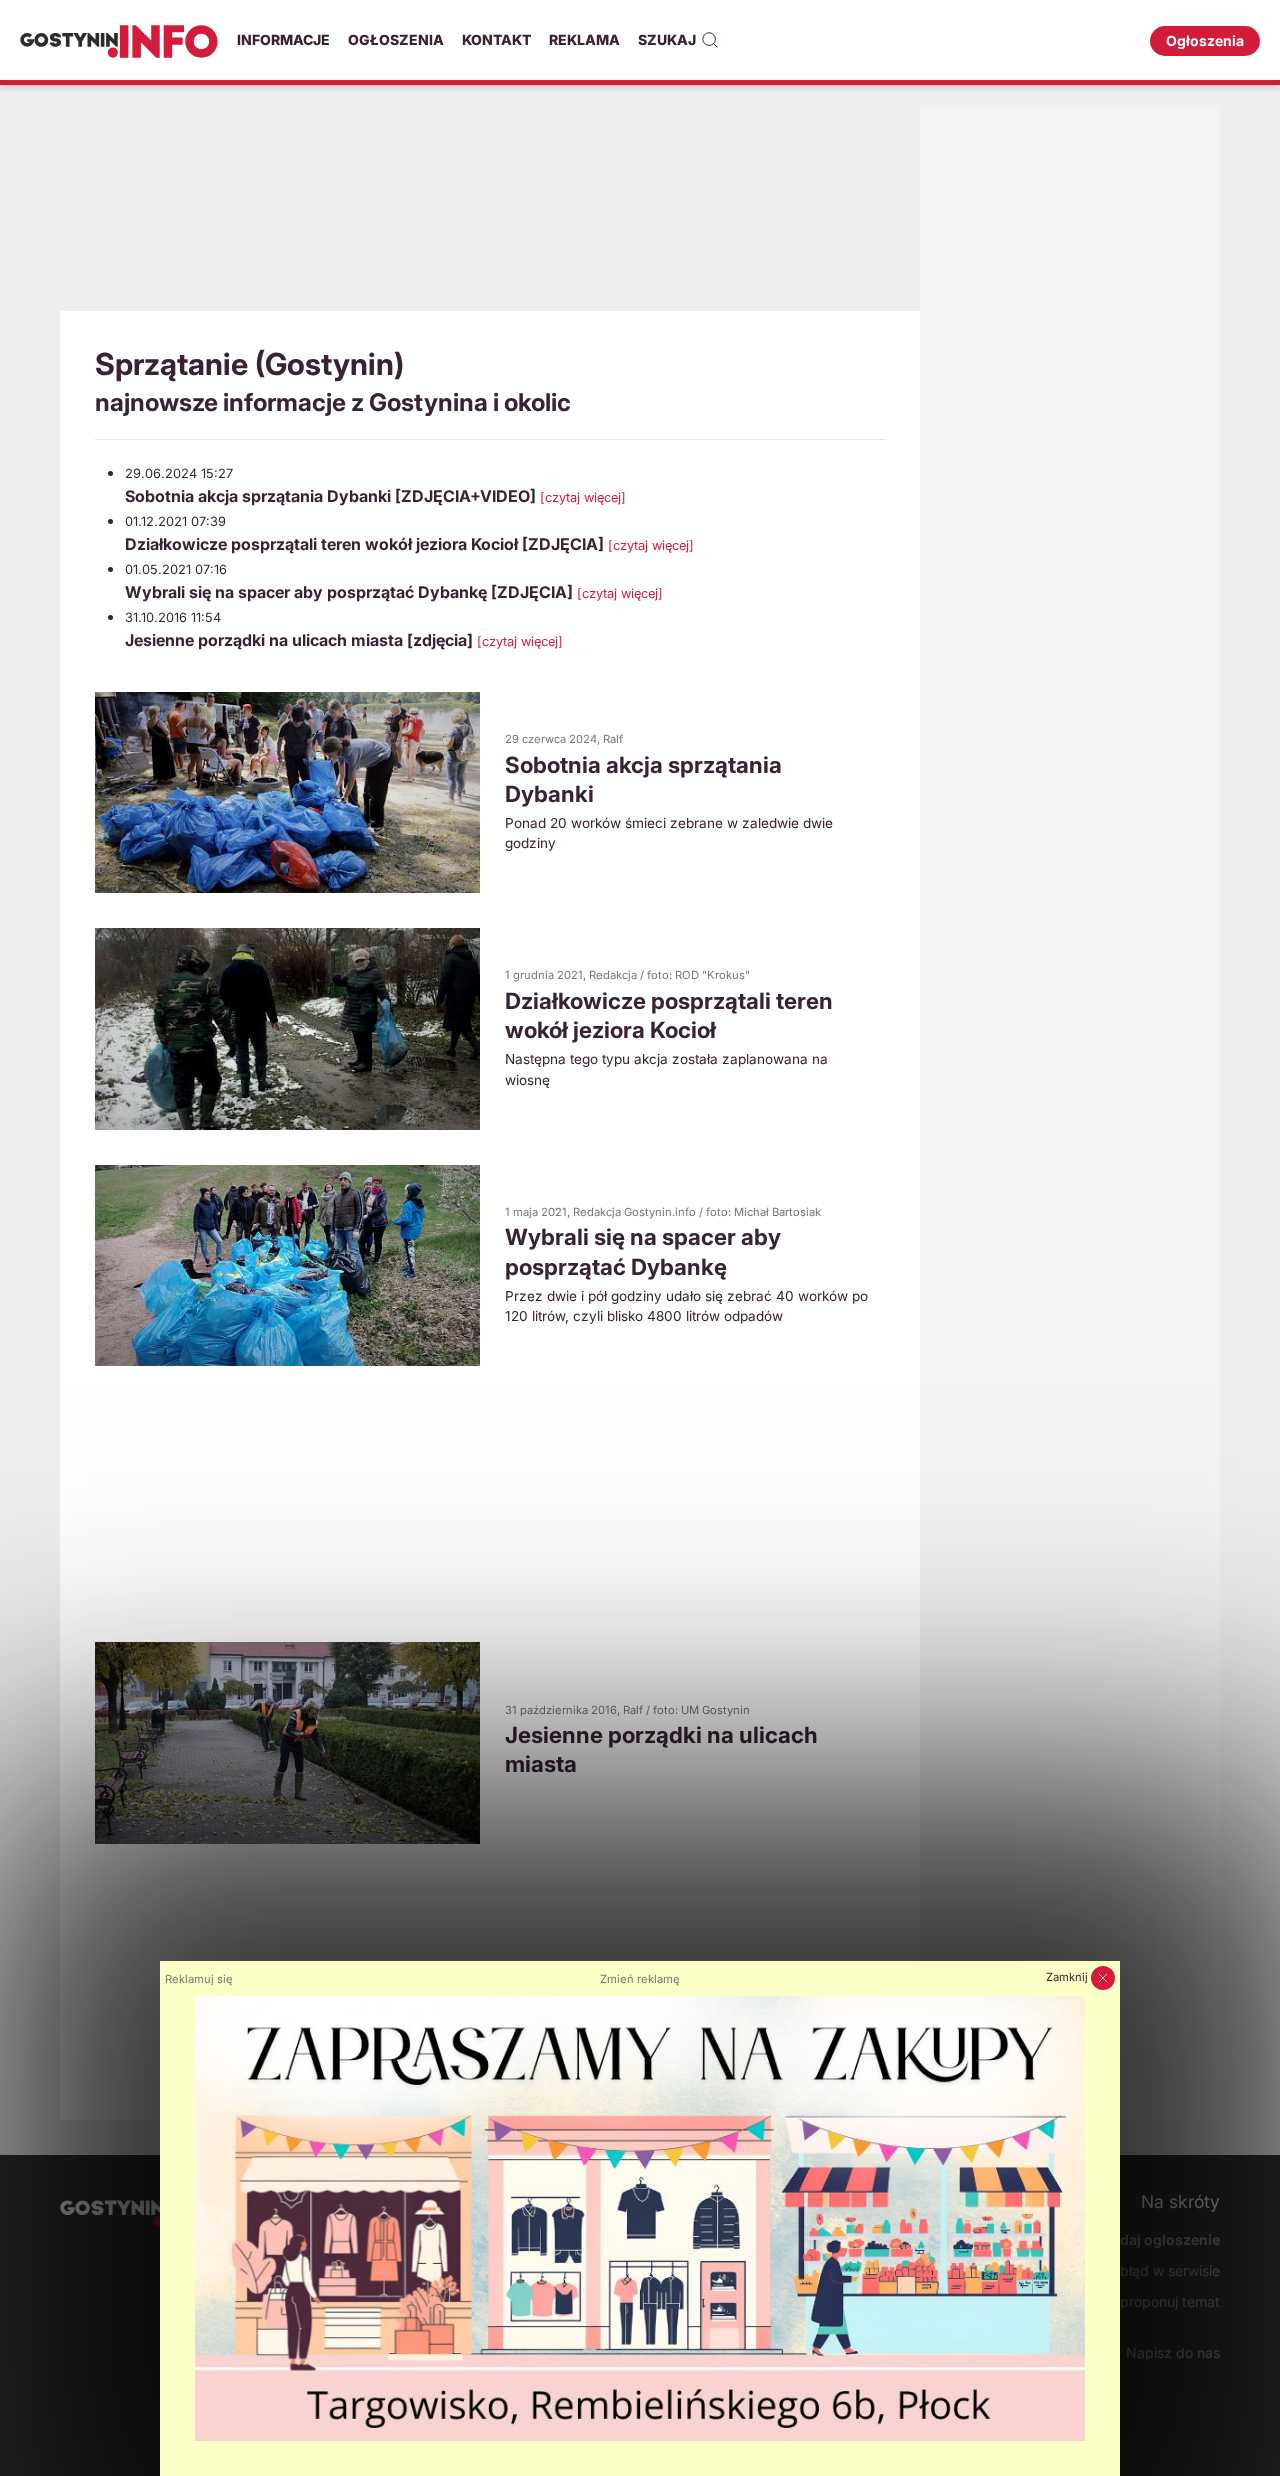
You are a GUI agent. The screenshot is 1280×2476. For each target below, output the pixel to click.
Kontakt (496, 39)
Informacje (283, 39)
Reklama (584, 39)
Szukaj (667, 39)
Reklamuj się (199, 1979)
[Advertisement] (490, 205)
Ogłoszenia (396, 39)
